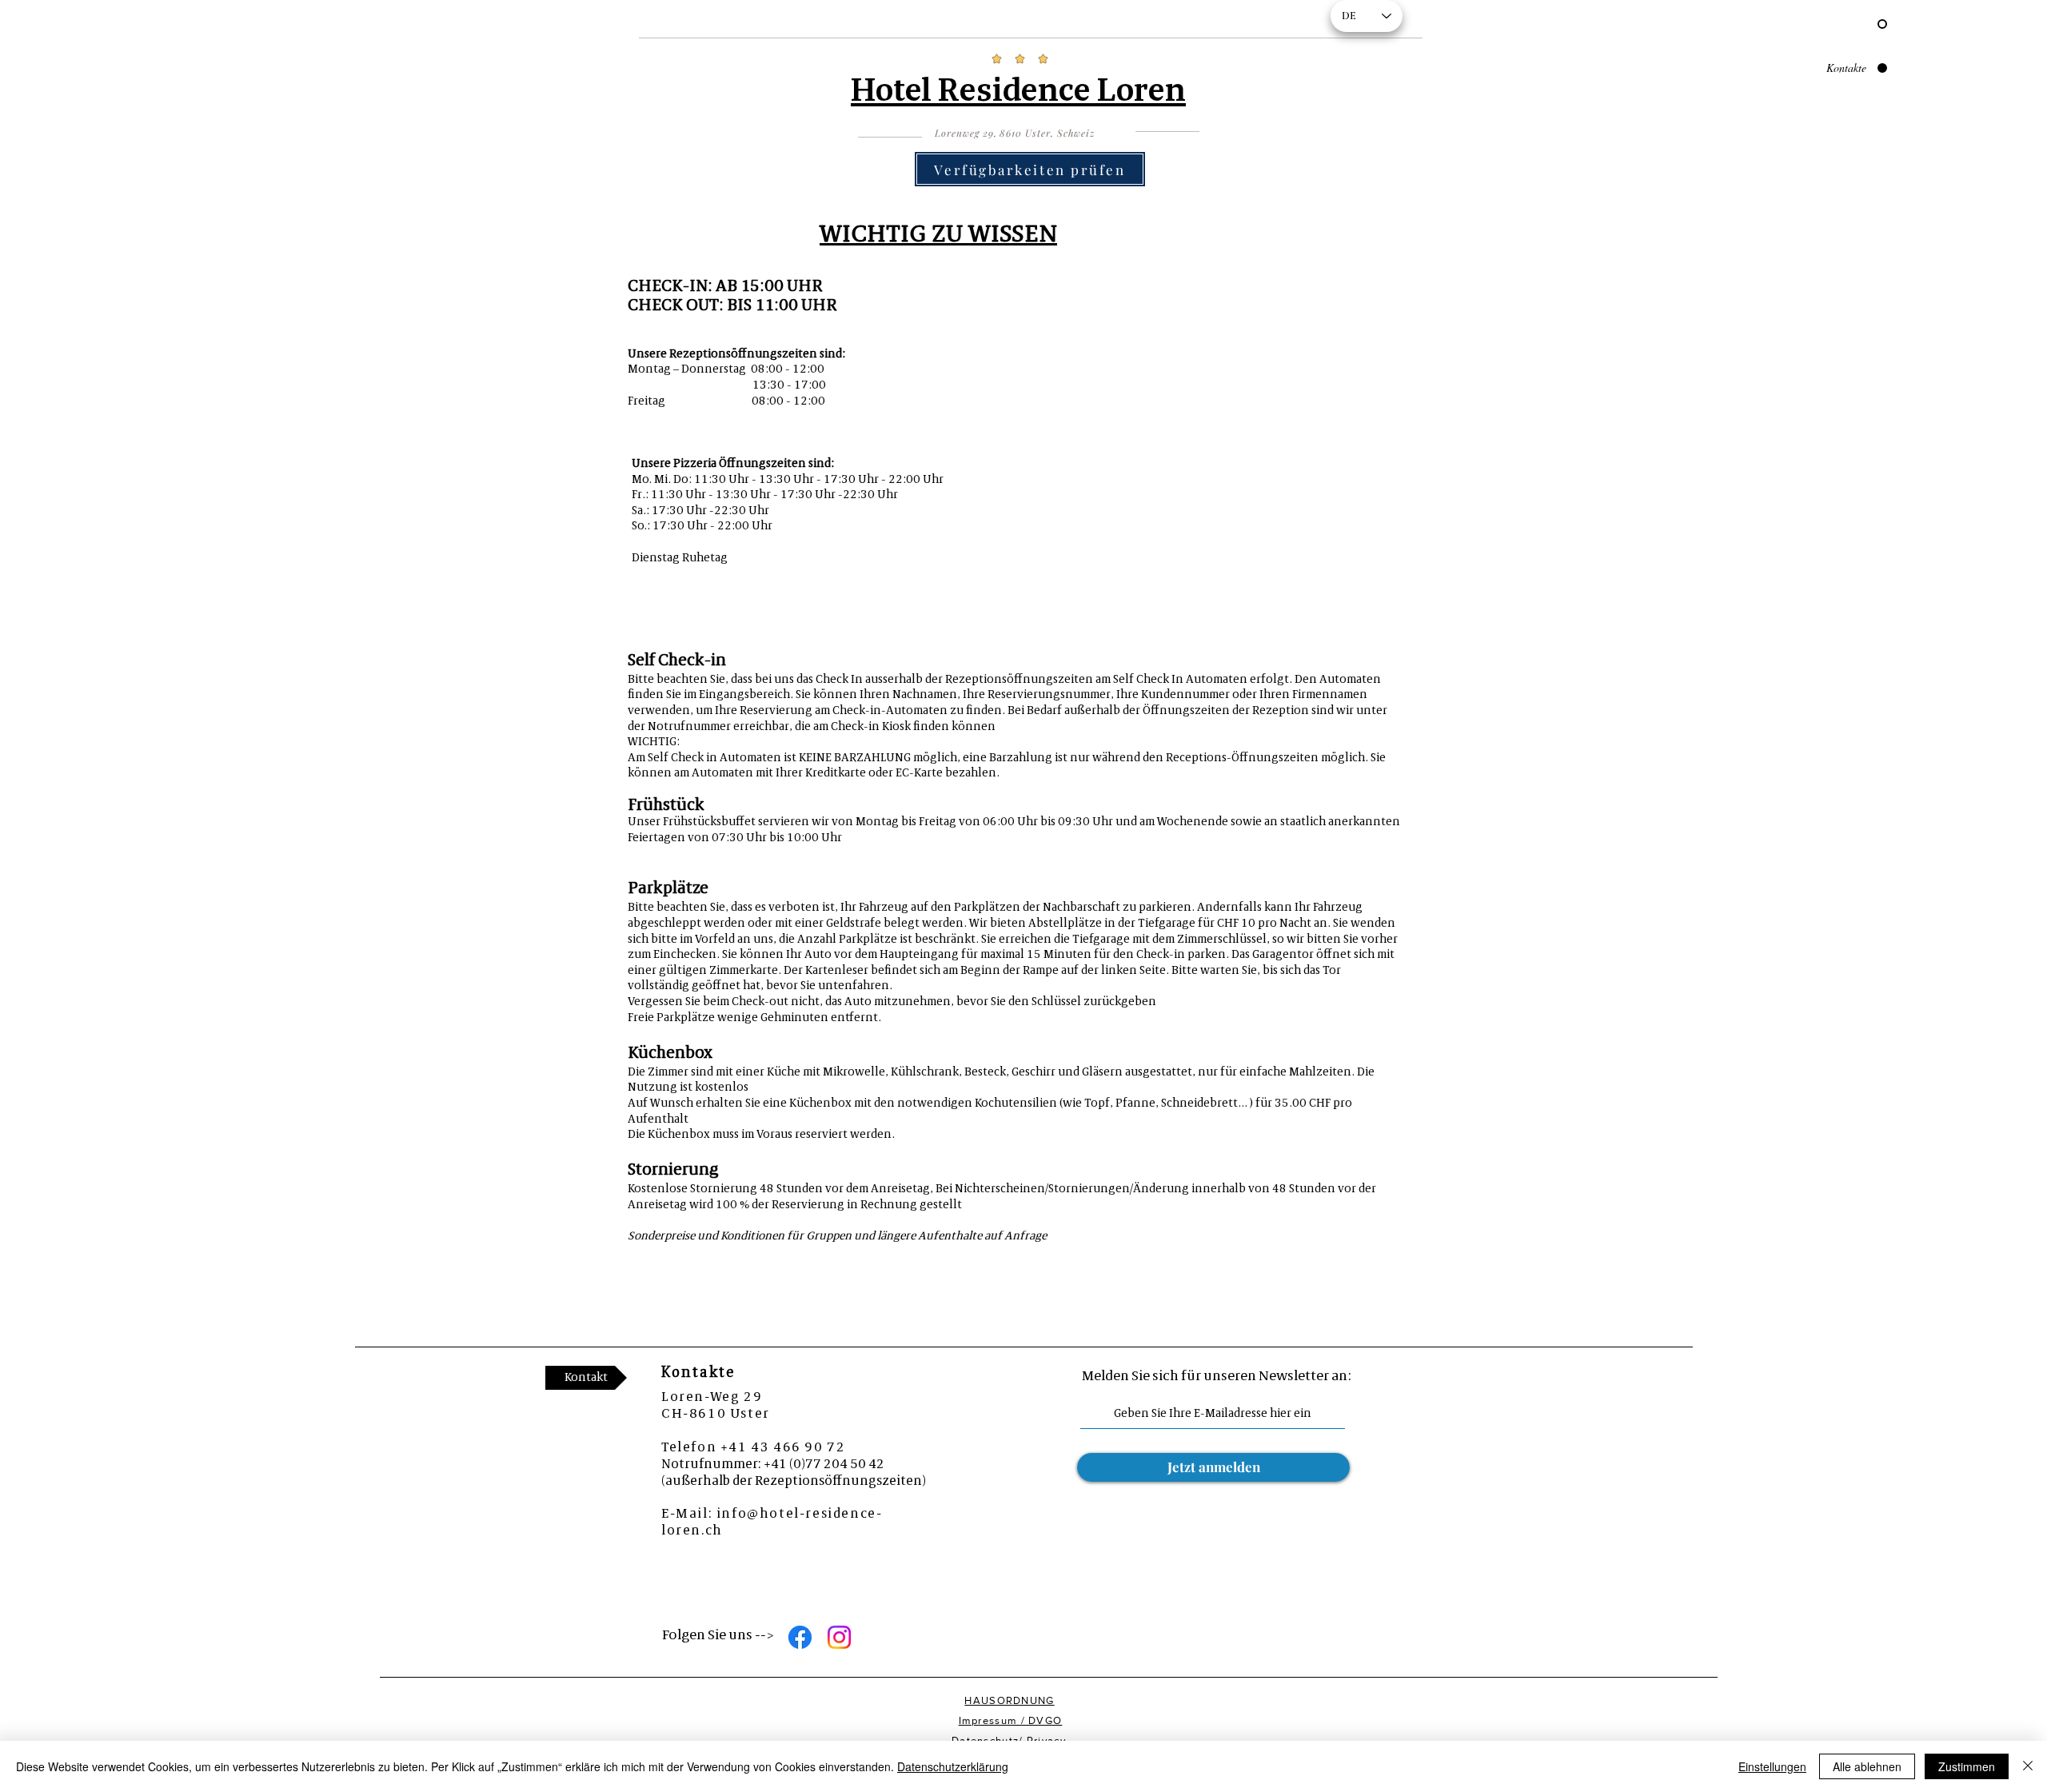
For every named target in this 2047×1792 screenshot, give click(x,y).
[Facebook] (800, 1637)
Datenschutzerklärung (953, 1766)
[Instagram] (839, 1637)
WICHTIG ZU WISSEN (938, 235)
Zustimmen (1967, 1766)
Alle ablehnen (1867, 1766)
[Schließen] (2028, 1766)
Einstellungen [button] (1772, 1766)
